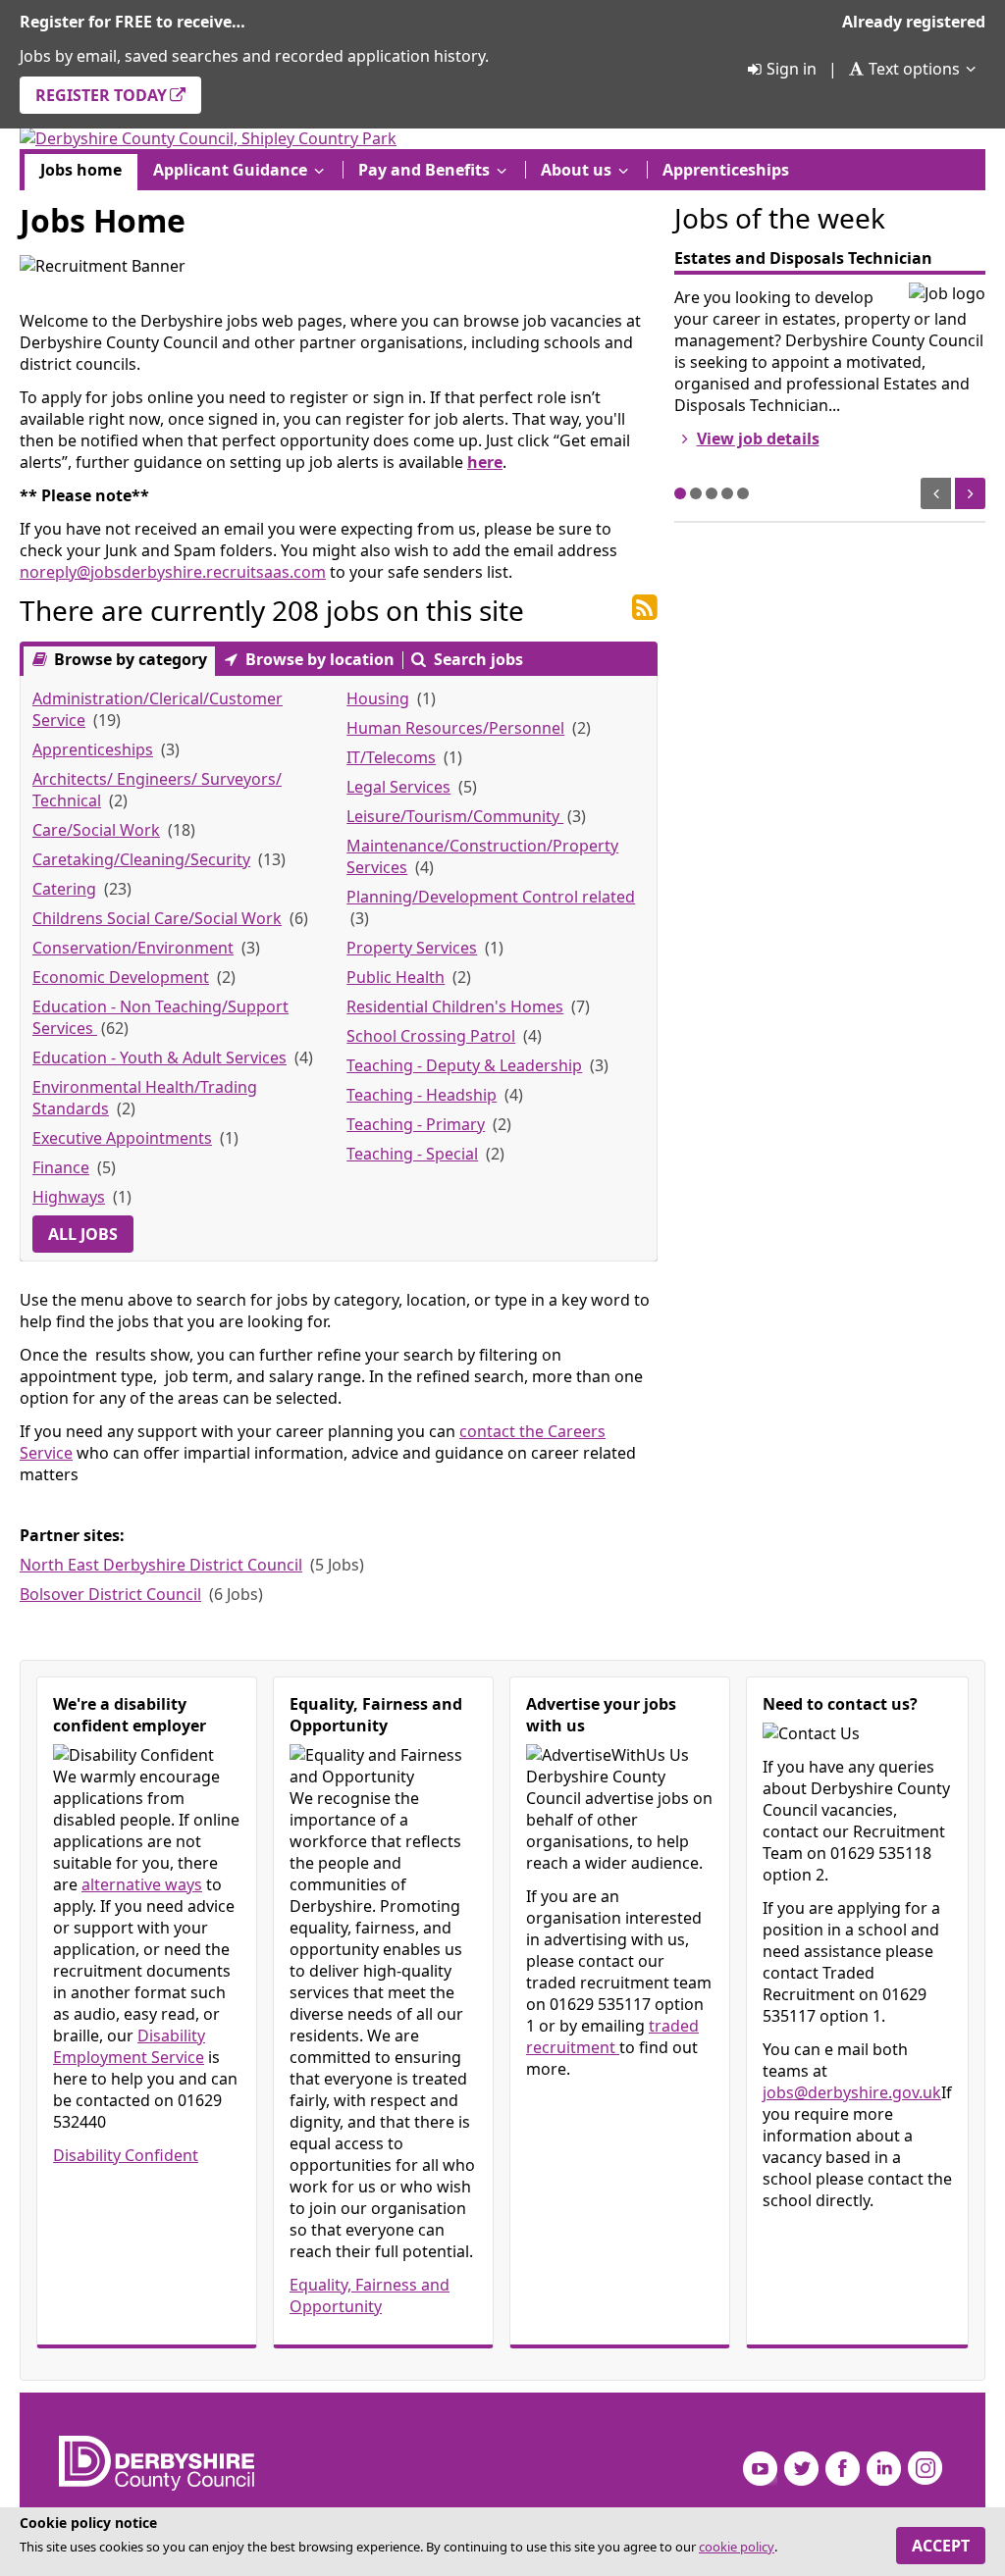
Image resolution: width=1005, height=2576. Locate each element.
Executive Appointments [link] (122, 1138)
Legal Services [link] (398, 787)
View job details (758, 438)
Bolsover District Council (110, 1594)
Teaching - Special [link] (412, 1154)
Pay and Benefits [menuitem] (424, 170)
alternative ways (142, 1884)
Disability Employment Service (129, 2046)
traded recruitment (612, 2036)
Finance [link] (61, 1167)
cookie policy (737, 2547)
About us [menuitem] (576, 170)
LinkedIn (884, 2469)
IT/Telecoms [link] (391, 757)
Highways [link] (69, 1197)
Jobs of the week (780, 218)
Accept (941, 2546)
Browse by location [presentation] (318, 659)
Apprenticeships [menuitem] (726, 170)
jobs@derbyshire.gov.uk (852, 2092)
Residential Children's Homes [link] (455, 1006)
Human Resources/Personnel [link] (455, 728)
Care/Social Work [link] (96, 830)
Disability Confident (126, 2155)
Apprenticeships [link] (93, 749)
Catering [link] (64, 889)
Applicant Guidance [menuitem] (230, 170)
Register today (101, 95)
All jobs (83, 1234)
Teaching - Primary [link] (416, 1124)
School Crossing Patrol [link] (431, 1036)
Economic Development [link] (121, 977)
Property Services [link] (412, 948)
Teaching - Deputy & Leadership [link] (464, 1065)
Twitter (801, 2469)
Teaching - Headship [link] (422, 1095)
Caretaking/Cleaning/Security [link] (141, 859)
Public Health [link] (396, 977)
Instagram (925, 2469)
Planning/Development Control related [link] (491, 897)
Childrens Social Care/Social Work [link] (157, 918)
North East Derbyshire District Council (161, 1565)
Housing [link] (378, 698)
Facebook (843, 2469)
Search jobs (476, 659)
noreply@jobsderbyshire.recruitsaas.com (173, 572)
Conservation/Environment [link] (133, 948)
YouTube (760, 2469)
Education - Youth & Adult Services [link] (159, 1057)
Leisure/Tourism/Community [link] (455, 816)
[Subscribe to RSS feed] (645, 608)
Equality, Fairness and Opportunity (370, 2295)
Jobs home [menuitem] (81, 170)
